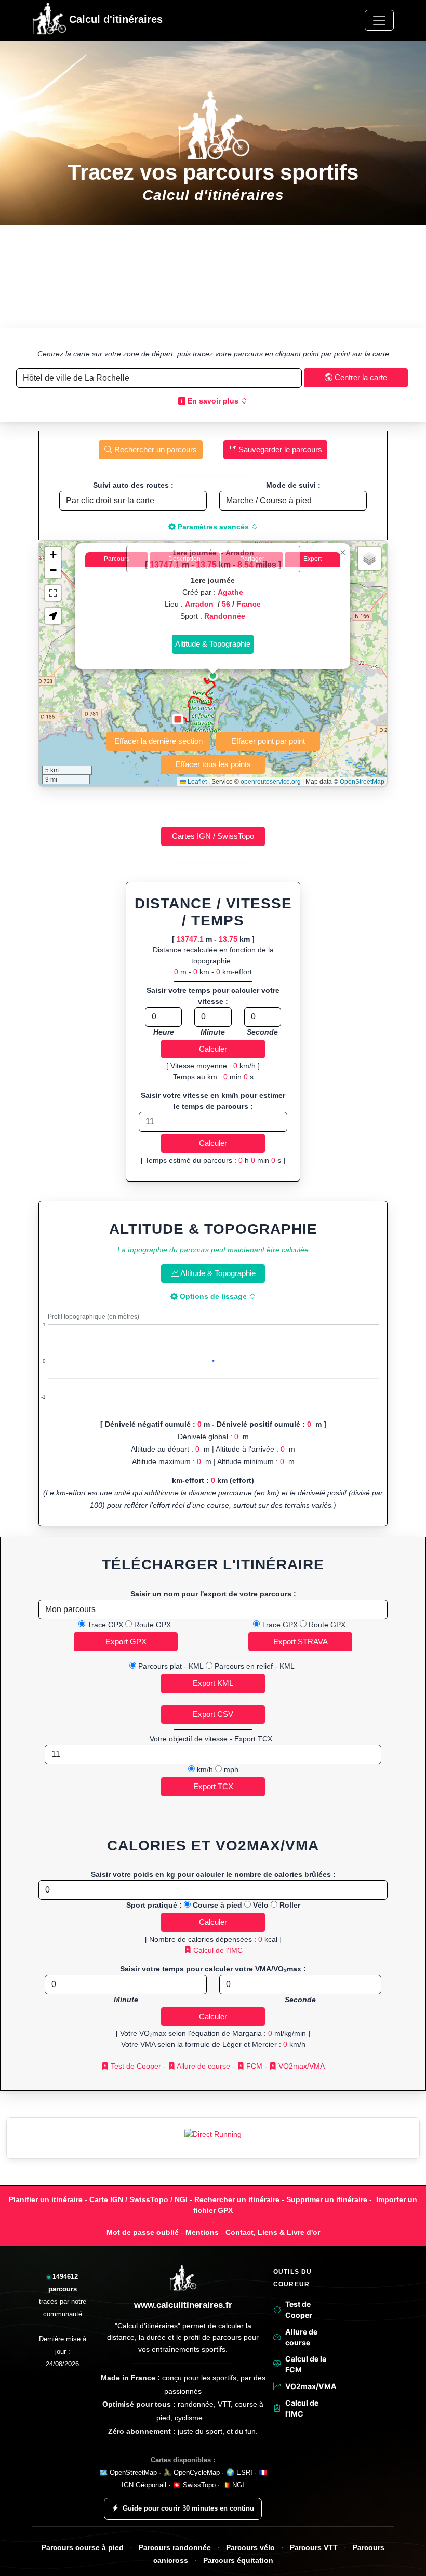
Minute (213, 1032)
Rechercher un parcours (155, 450)
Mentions (202, 2232)
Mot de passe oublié (143, 2232)
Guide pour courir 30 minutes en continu (188, 2508)
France (249, 604)
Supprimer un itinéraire (327, 2199)
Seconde (262, 1032)
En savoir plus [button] (213, 401)
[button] (213, 676)
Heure (164, 1032)
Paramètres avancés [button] (213, 527)
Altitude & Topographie (217, 1273)
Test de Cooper (135, 2066)
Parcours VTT (314, 2548)
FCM (253, 2066)
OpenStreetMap (362, 782)
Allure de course (203, 2066)
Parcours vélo (250, 2548)
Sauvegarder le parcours (279, 450)
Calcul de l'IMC (217, 1950)
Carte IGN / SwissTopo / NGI (138, 2199)
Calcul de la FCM (306, 2364)
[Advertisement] (213, 277)
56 (226, 604)
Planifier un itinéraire (46, 2199)
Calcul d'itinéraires (114, 19)
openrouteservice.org (271, 782)
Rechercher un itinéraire (237, 2199)
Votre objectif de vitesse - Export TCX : (213, 1739)
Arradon (200, 604)
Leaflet (196, 782)
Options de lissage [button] (213, 1296)
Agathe (230, 592)
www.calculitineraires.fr (183, 2305)
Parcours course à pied (83, 2548)
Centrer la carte (360, 377)
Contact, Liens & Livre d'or (273, 2232)
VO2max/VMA (301, 2066)
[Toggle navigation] (379, 20)
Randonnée (225, 616)
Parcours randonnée (175, 2548)
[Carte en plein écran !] (53, 593)
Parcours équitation (238, 2561)
